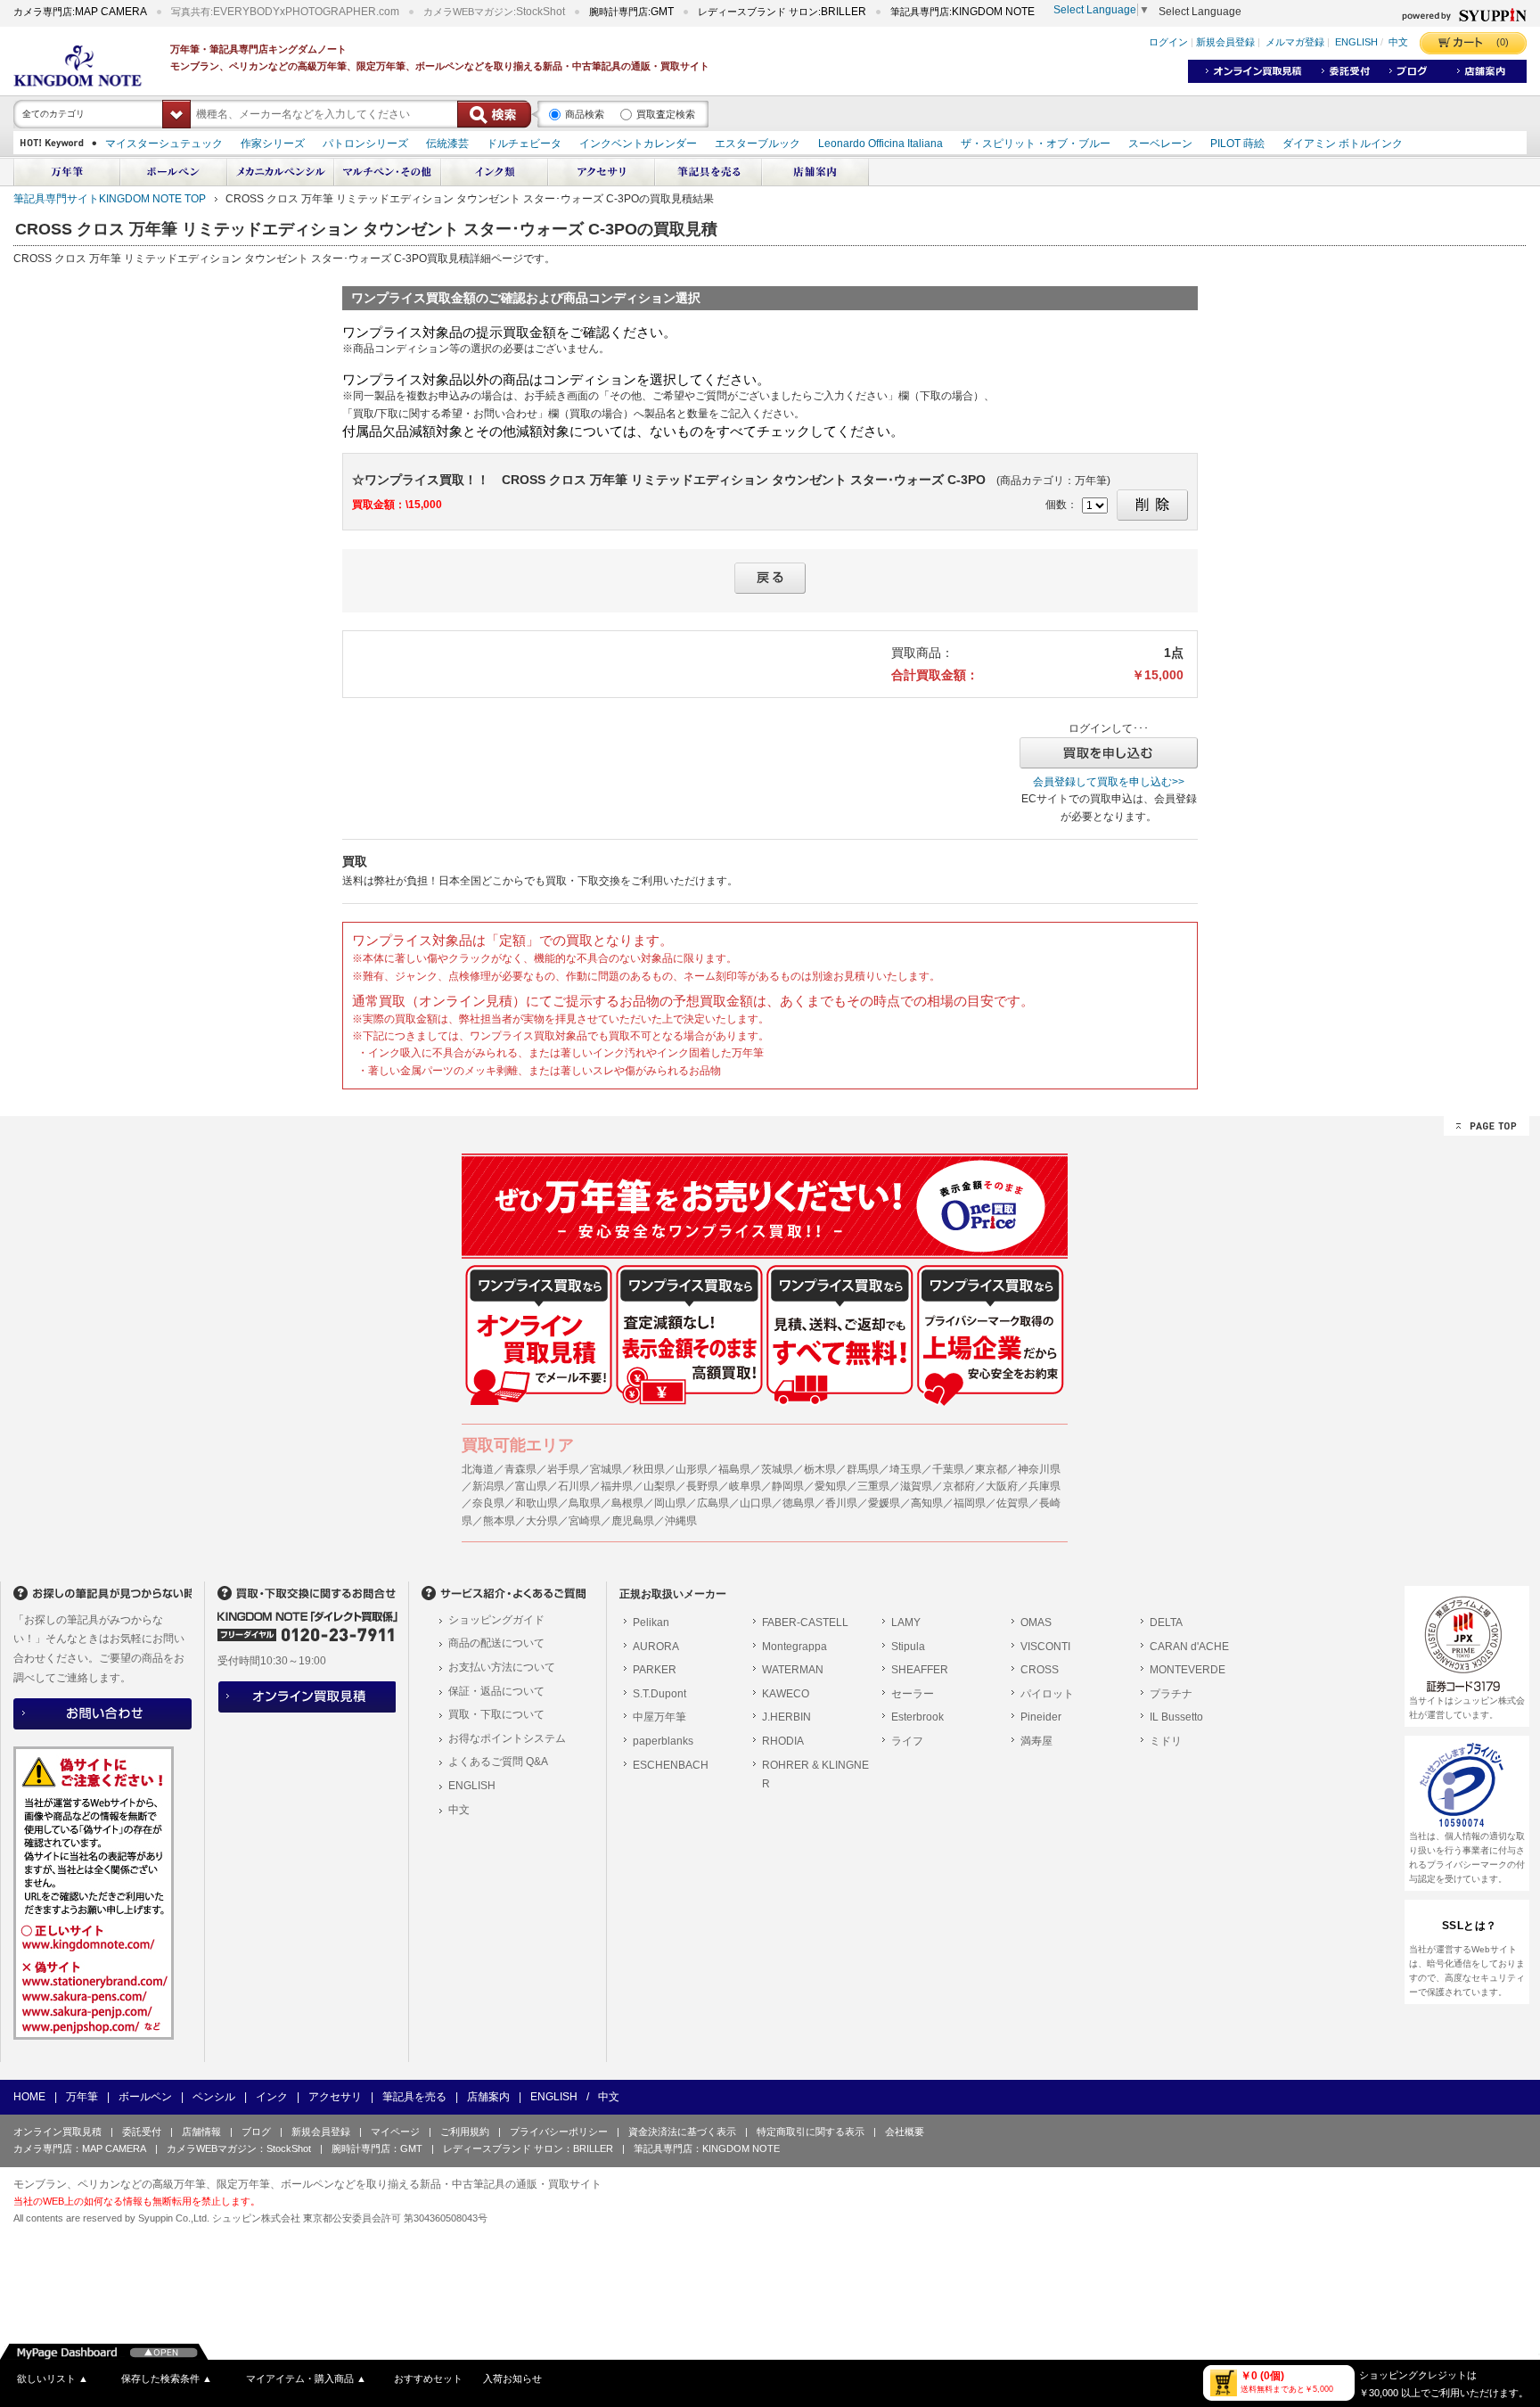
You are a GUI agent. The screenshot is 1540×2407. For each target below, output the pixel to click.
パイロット (1047, 1694)
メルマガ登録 (1295, 43)
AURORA (656, 1647)
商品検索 (585, 114)
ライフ (907, 1741)
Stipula (908, 1647)
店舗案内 (488, 2097)
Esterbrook (917, 1717)
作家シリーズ (273, 144)
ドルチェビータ (524, 144)
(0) (1503, 42)
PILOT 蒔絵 (1237, 144)
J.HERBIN (786, 1717)
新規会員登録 (1225, 43)
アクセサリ (335, 2097)
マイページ (395, 2132)
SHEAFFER (920, 1670)
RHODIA (783, 1741)
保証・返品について (496, 1691)
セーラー (913, 1694)
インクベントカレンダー (638, 144)
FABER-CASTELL (805, 1622)
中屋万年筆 (659, 1717)
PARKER (655, 1670)
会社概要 (905, 2132)
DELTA (1166, 1622)
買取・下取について (496, 1714)
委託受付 (142, 2132)
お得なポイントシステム (507, 1738)
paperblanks (663, 1741)
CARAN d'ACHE (1189, 1647)
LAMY (906, 1622)
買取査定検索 (666, 114)
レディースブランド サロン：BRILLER (528, 2148)
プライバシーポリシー (559, 2132)
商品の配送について (496, 1643)
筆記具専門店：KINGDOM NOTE (707, 2148)
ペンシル (214, 2097)
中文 (1398, 43)
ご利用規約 (465, 2132)
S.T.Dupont (659, 1694)
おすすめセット (428, 2378)
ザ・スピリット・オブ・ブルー (1036, 144)
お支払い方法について (502, 1667)
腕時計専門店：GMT (377, 2148)
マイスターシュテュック (164, 144)
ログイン (1168, 43)
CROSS (1040, 1670)
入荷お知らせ (512, 2378)
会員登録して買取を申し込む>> (1109, 782)
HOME (29, 2097)
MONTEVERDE (1188, 1670)
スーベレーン (1160, 144)
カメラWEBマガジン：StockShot (239, 2148)
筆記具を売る (414, 2097)
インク (272, 2097)
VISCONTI (1045, 1647)
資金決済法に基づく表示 (682, 2132)
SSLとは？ (1470, 1926)
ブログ (256, 2132)
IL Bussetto (1176, 1717)
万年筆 (82, 2097)
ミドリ (1166, 1741)
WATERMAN (793, 1670)
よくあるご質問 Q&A (498, 1762)
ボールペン (145, 2097)
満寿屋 (1036, 1741)
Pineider (1041, 1717)
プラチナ (1171, 1694)
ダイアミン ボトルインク (1343, 144)
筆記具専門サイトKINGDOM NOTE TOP (110, 199)
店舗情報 (201, 2132)
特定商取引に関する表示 (811, 2132)
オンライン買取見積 (57, 2132)
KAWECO (786, 1694)
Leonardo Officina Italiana (881, 144)
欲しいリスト (53, 2378)
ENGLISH (1356, 43)
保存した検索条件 (167, 2378)
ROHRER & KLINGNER (815, 1775)
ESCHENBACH (671, 1765)
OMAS (1036, 1622)
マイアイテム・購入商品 (306, 2378)
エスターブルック (758, 144)
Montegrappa (795, 1647)
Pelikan (651, 1622)
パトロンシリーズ (365, 144)
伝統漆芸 (447, 144)
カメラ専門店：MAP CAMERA (80, 2148)
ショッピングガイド (496, 1620)
